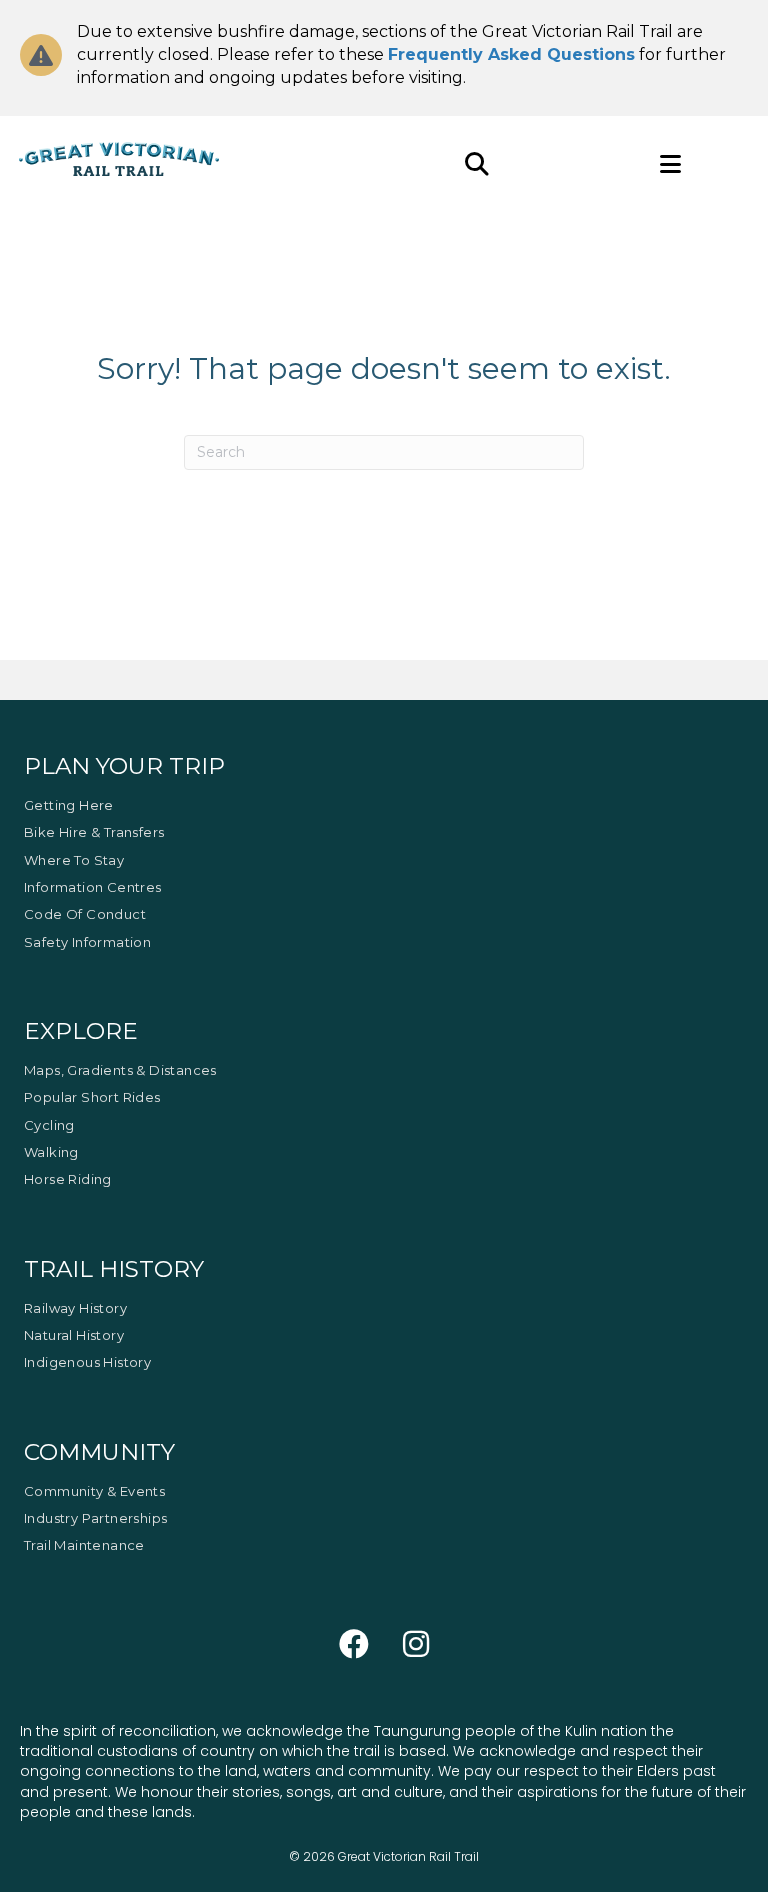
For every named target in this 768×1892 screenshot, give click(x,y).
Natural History (74, 1335)
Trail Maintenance (84, 1545)
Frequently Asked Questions (511, 54)
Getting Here (69, 805)
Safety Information (87, 942)
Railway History (75, 1308)
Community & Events (94, 1491)
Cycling (49, 1125)
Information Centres (93, 887)
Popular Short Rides (92, 1097)
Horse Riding (68, 1179)
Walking (51, 1152)
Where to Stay (74, 860)
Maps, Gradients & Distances (120, 1070)
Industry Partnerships (95, 1518)
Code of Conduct (85, 914)
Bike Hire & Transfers (94, 832)
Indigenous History (87, 1362)
